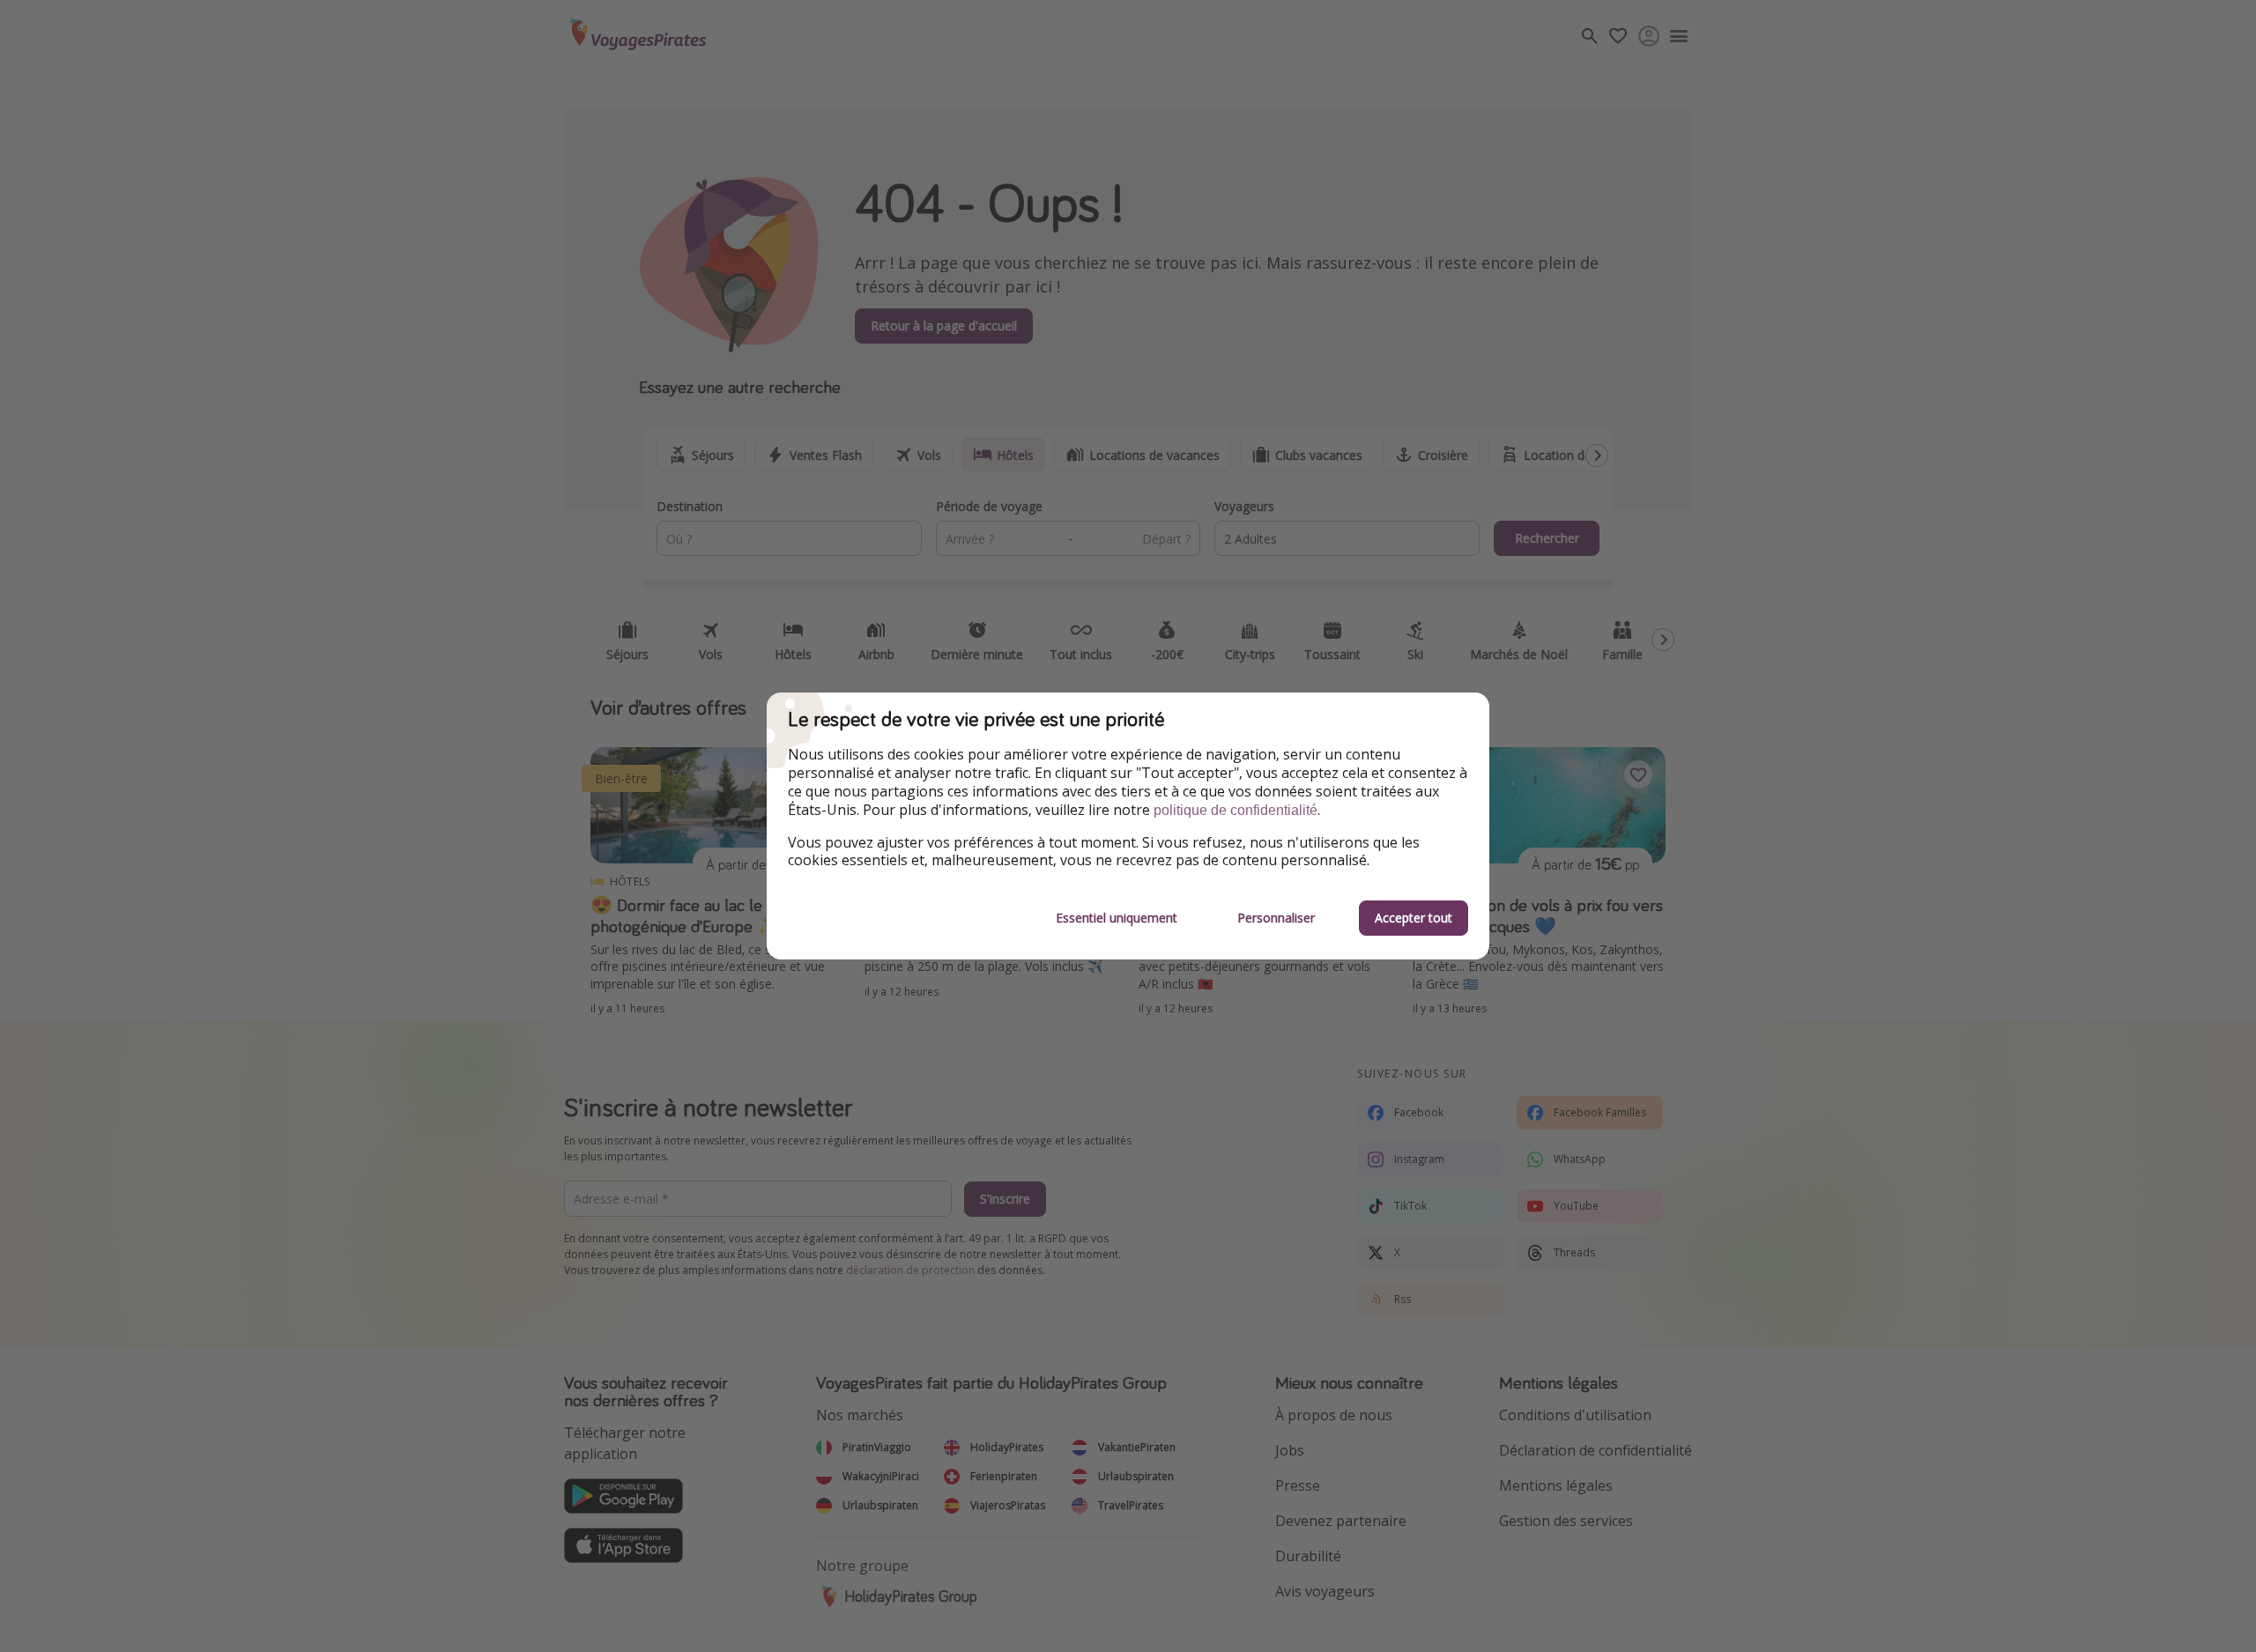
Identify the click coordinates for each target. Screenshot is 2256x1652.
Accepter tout (1414, 918)
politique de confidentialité (1236, 810)
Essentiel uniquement (1117, 918)
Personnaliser (1276, 918)
